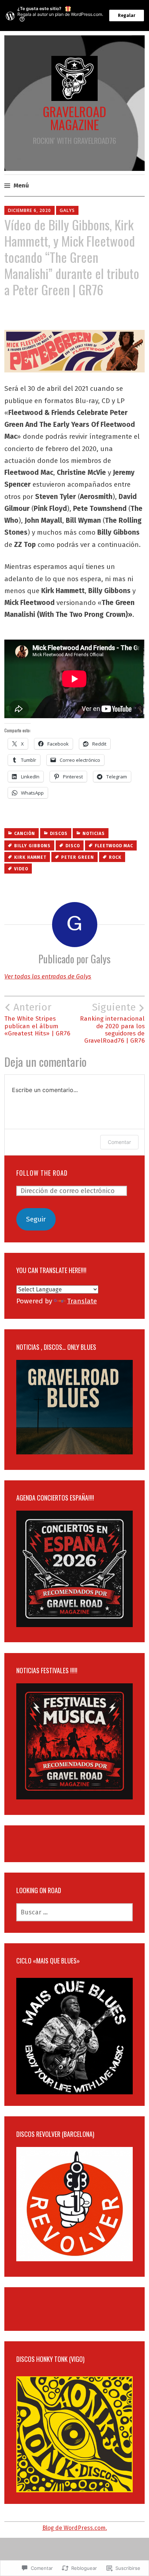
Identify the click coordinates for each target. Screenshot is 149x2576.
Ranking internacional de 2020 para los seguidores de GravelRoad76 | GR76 (112, 1023)
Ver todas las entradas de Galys (48, 977)
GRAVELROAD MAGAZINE (74, 118)
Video (21, 869)
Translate (82, 1301)
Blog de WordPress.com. (75, 2528)
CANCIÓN (25, 834)
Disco (73, 846)
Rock (115, 857)
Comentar (119, 1142)
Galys (67, 210)
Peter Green (78, 857)
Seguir (36, 1219)
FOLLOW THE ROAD (42, 1173)
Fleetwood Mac (114, 846)
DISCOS (59, 834)
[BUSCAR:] (75, 1912)
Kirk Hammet (30, 857)
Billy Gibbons (32, 846)
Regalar (127, 16)
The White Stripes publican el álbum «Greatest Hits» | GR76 (37, 1019)
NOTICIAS (94, 834)
